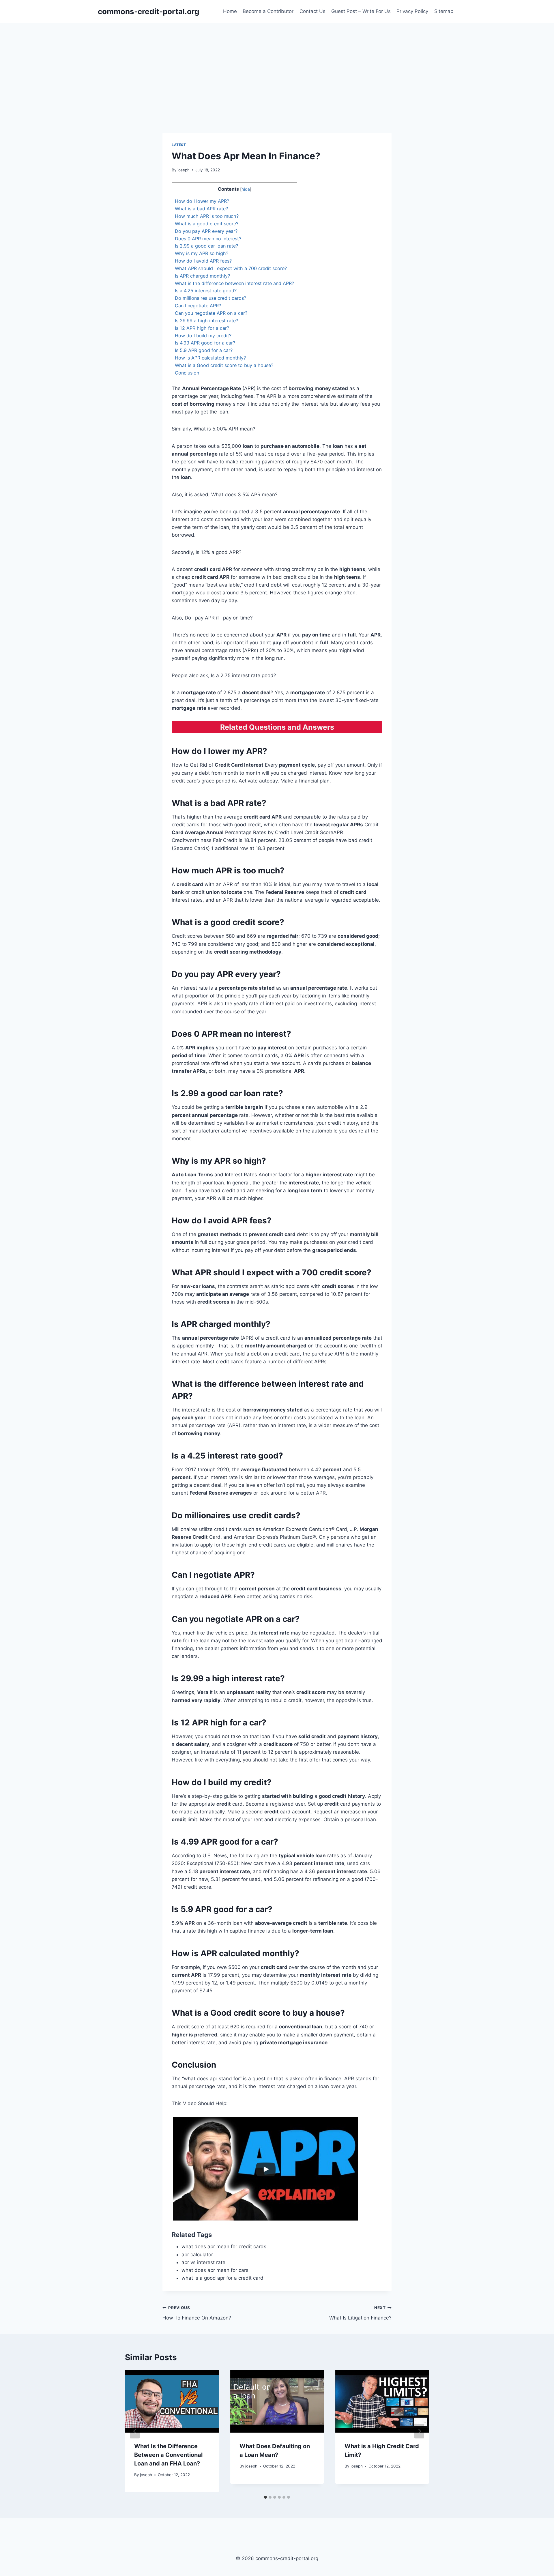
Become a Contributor (268, 11)
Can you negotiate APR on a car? (211, 313)
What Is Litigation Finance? (360, 2313)
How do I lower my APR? (202, 201)
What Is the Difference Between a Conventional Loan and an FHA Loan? (168, 2455)
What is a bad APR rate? (201, 209)
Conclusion (187, 373)
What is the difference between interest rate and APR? (234, 283)
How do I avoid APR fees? (203, 261)
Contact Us (312, 11)
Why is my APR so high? (202, 253)
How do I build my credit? (203, 336)
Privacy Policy (412, 11)
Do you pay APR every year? (206, 231)
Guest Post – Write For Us (361, 11)
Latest (179, 145)
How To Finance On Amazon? (197, 2313)
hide (246, 189)
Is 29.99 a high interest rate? (206, 321)
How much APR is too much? (207, 216)
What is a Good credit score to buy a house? (224, 365)
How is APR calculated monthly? (210, 358)
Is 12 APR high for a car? (202, 328)
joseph (184, 170)
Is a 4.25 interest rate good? (206, 291)
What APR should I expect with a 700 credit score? (231, 268)
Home (230, 11)
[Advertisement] (277, 66)
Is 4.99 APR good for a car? (205, 343)
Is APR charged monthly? (202, 276)
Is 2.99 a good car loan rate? (206, 246)
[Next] (419, 2431)
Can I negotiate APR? (198, 306)
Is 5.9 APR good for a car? (204, 350)
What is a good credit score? (207, 224)
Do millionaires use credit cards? (210, 298)
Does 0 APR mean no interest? (208, 239)
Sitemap (444, 11)
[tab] (265, 2497)
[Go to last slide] (135, 2431)
